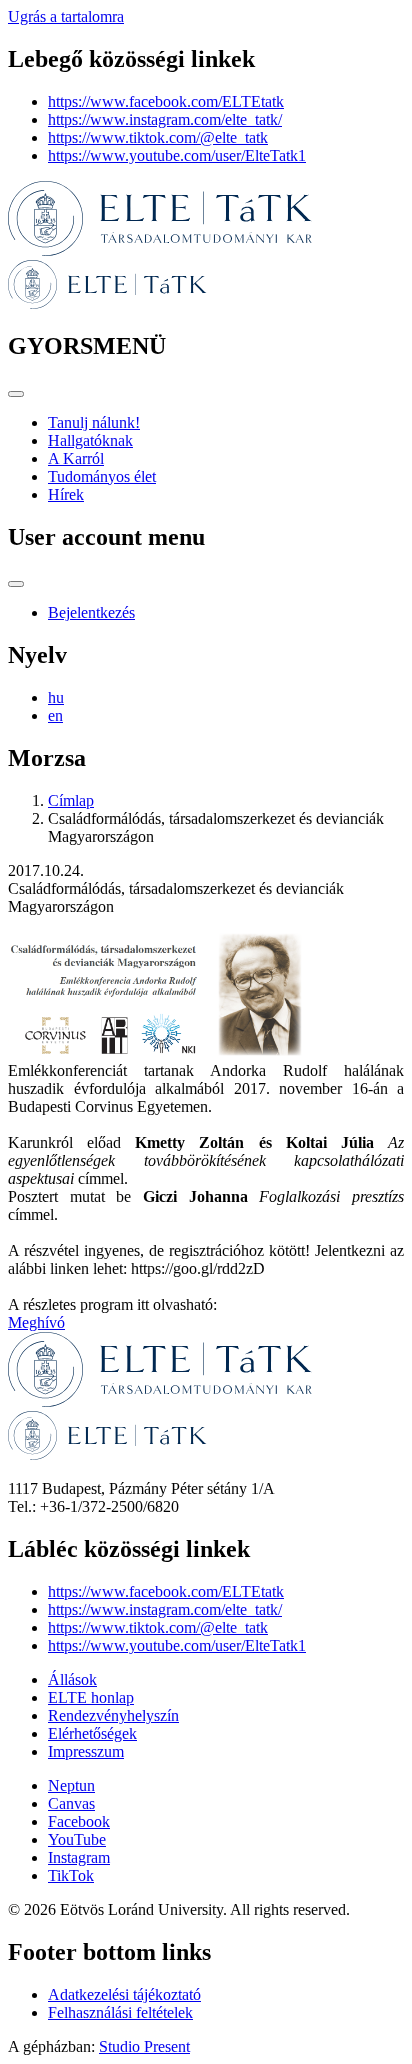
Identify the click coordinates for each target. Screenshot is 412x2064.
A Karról (76, 458)
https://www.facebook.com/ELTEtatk (166, 101)
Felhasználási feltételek (120, 2012)
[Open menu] (16, 394)
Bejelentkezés (91, 612)
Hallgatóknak (90, 440)
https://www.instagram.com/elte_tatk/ (165, 119)
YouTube (77, 1839)
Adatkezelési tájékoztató (124, 1994)
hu (56, 697)
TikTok (71, 1875)
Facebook (79, 1821)
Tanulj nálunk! (94, 422)
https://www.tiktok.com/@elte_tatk (158, 137)
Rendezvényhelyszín (113, 1715)
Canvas (71, 1803)
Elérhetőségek (92, 1733)
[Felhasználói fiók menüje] (16, 584)
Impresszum (86, 1751)
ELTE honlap (91, 1697)
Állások (72, 1679)
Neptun (71, 1785)
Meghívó (36, 1322)
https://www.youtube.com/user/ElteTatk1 (177, 155)
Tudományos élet (102, 476)
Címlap (71, 800)
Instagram (79, 1857)
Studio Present (144, 2046)
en (55, 715)
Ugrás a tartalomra (66, 16)
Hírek (66, 494)
